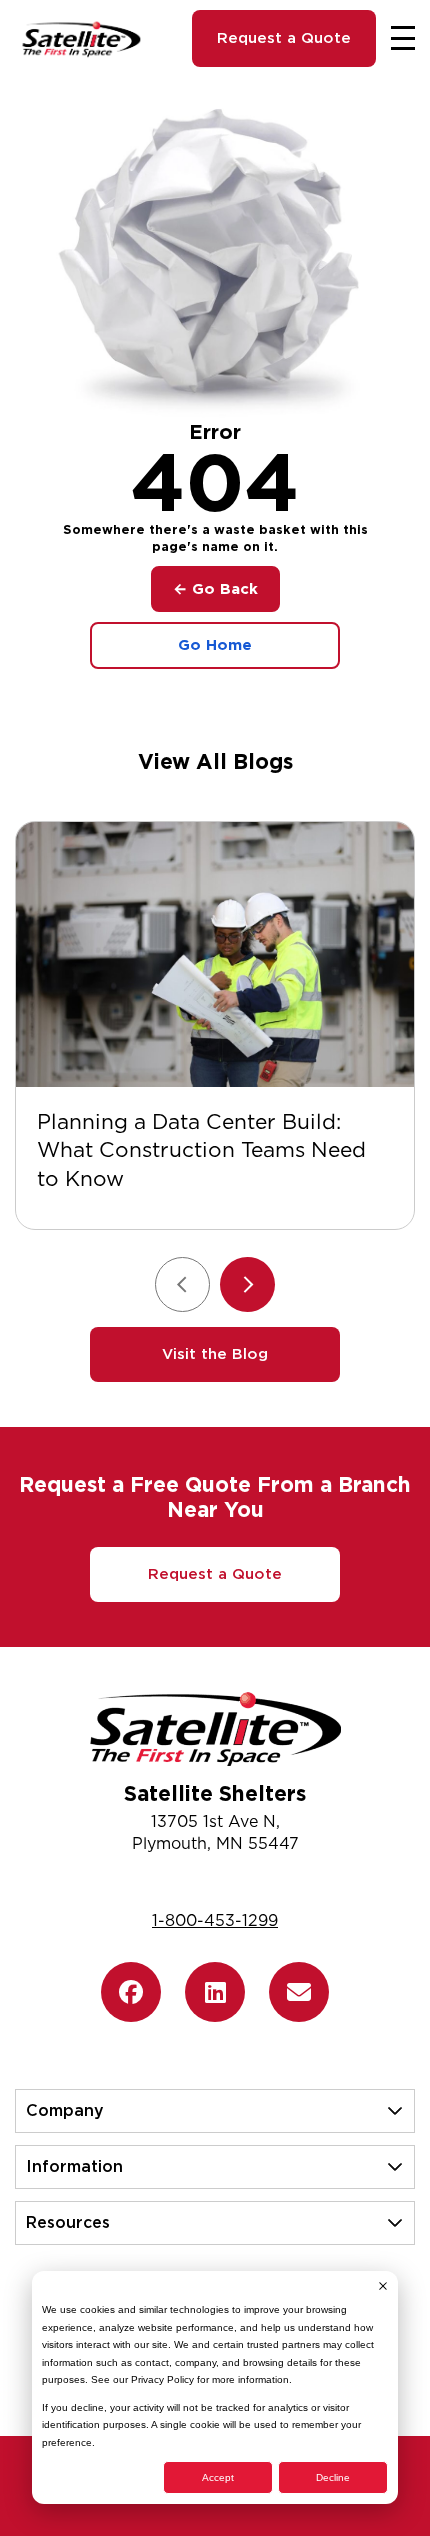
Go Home (215, 645)
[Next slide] (247, 1284)
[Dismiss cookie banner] (383, 2286)
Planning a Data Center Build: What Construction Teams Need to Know (201, 1150)
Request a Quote (284, 38)
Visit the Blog (215, 1354)
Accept (218, 2477)
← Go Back (215, 589)
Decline (333, 2477)
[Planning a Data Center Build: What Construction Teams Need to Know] (215, 954)
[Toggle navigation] (403, 38)
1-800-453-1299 (215, 1920)
